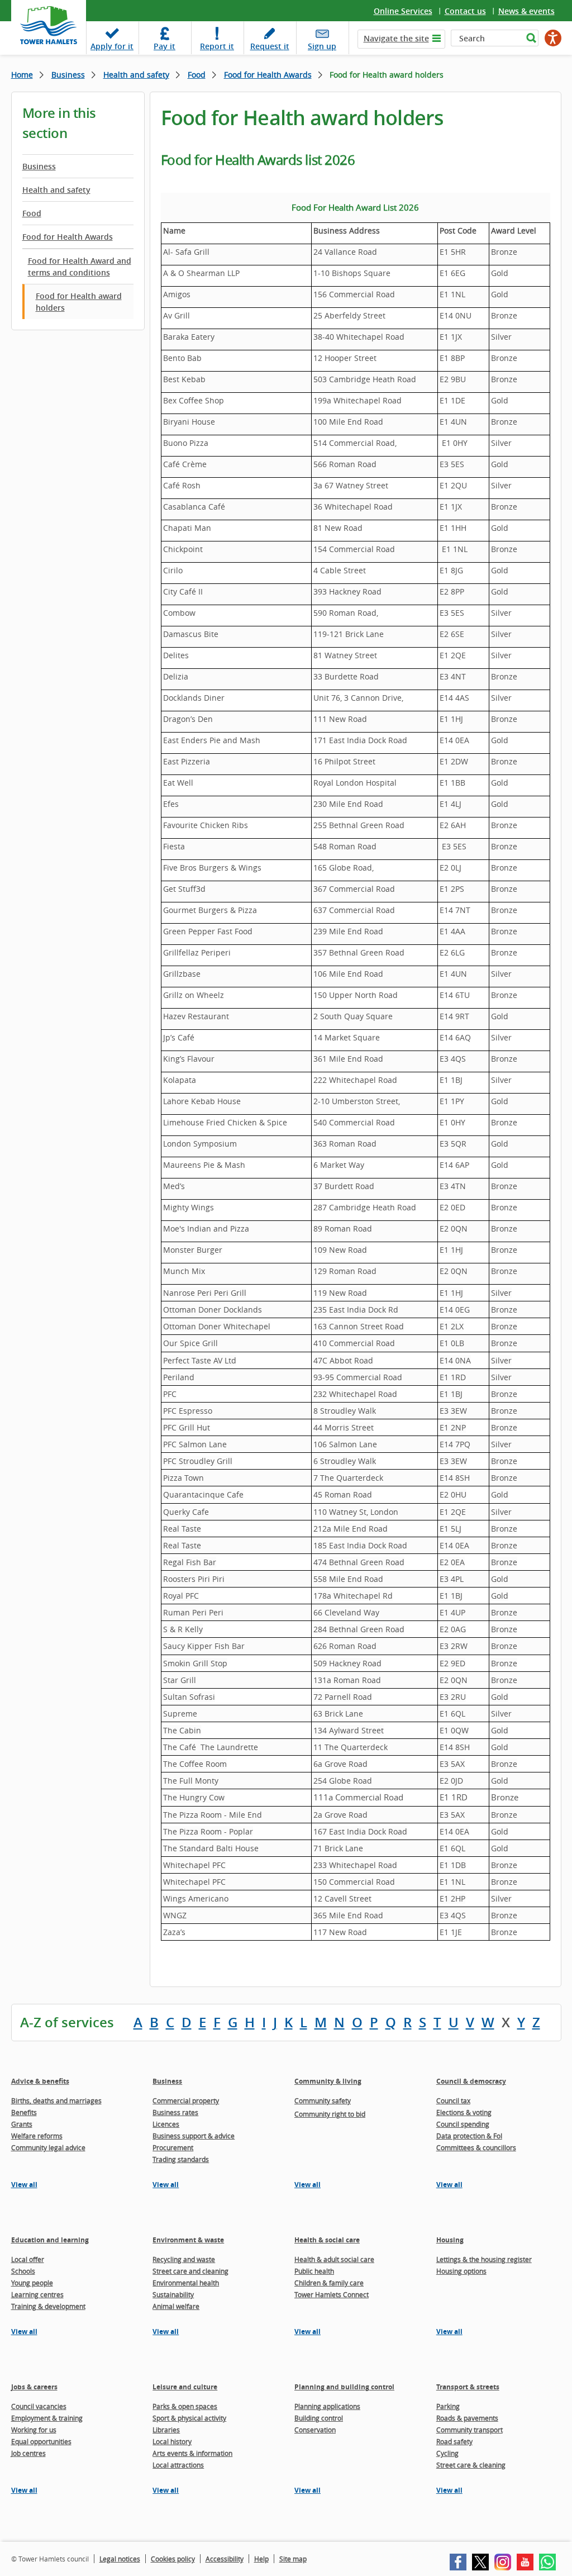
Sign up (322, 46)
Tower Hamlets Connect (332, 2294)
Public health (314, 2271)
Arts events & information (192, 2453)
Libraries (166, 2430)
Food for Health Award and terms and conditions (80, 267)
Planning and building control (344, 2387)
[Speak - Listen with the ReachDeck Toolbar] (553, 38)
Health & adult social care (334, 2259)
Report (217, 46)
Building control (319, 2418)
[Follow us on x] (480, 2562)
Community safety (323, 2100)
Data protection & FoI (469, 2136)
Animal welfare (176, 2306)
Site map (293, 2559)
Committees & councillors (476, 2147)
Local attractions (178, 2465)
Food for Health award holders (79, 302)
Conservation (315, 2430)
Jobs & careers (34, 2387)
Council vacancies (39, 2406)
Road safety (454, 2441)
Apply (112, 46)
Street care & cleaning (471, 2465)
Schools (23, 2271)
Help (261, 2559)
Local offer (28, 2259)
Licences (166, 2124)
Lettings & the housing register (484, 2259)
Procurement (173, 2147)
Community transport (469, 2430)
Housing (450, 2240)
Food (197, 75)
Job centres (28, 2453)
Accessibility (225, 2559)
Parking (448, 2406)
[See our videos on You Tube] (525, 2562)
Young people (32, 2283)
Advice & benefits (40, 2081)
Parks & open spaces (185, 2406)
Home (22, 75)
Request (270, 46)
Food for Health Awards (268, 75)
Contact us (465, 11)
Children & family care (329, 2283)
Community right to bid (330, 2114)
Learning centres (37, 2294)
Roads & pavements (467, 2418)
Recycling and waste (184, 2259)
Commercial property (186, 2100)
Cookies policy (173, 2559)
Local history (172, 2441)
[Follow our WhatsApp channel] (547, 2562)
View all (24, 2185)
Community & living (328, 2081)
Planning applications (327, 2406)
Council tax (453, 2100)
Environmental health (186, 2283)
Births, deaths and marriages (56, 2100)
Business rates (175, 2112)
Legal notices (120, 2559)
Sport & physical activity (189, 2418)
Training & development (48, 2306)
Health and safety (136, 75)
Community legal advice (48, 2147)
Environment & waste (188, 2240)
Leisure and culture (185, 2387)
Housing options (461, 2271)
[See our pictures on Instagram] (503, 2562)
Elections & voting (464, 2112)
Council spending (463, 2124)
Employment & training (47, 2418)
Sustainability (173, 2294)
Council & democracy (471, 2081)
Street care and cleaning (190, 2271)
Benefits (24, 2112)
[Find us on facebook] (458, 2562)
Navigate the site (396, 38)
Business (68, 75)
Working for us (34, 2430)
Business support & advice (194, 2136)
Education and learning (50, 2240)
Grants (22, 2124)
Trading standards (181, 2159)
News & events (526, 11)
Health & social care (327, 2240)
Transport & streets (468, 2387)
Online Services (403, 11)
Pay (165, 46)
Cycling (447, 2453)
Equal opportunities (41, 2441)
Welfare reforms (37, 2136)
